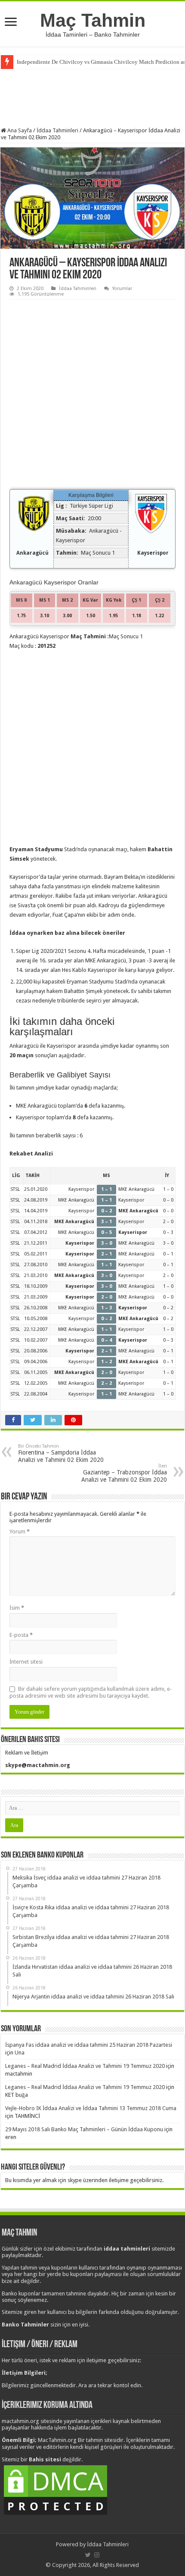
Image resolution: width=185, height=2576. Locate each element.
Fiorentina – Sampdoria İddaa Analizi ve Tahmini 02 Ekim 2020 (61, 1453)
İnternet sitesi (26, 1662)
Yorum (20, 1532)
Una (20, 2053)
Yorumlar (122, 289)
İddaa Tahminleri (57, 130)
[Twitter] (88, 2555)
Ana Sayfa (19, 130)
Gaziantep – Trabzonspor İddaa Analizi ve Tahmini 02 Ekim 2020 (124, 1473)
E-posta (21, 1635)
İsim (17, 1608)
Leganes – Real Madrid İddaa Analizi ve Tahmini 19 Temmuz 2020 (85, 2066)
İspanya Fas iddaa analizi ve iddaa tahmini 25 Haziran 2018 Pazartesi (89, 2045)
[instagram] (97, 2555)
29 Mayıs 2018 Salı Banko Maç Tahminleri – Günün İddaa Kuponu (84, 2129)
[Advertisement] (92, 97)
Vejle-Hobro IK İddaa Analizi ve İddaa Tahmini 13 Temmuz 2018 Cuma (91, 2108)
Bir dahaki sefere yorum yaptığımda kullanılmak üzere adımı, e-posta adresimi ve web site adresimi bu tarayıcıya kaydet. (91, 1692)
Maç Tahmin (93, 20)
